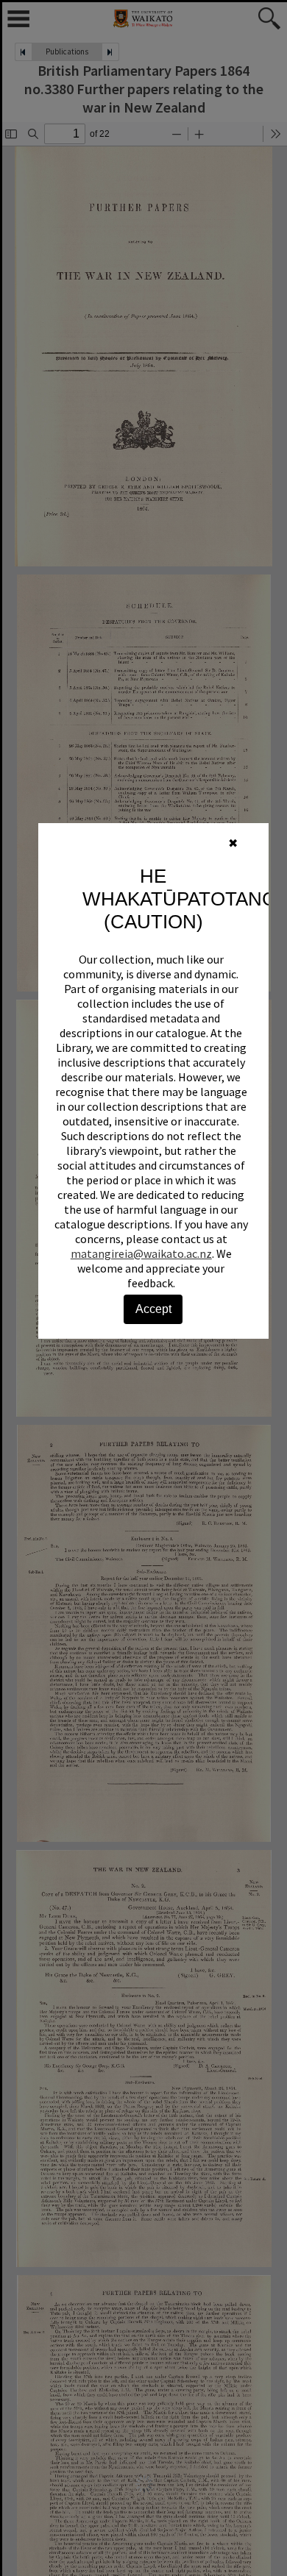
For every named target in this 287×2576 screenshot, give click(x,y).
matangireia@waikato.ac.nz (141, 1253)
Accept (153, 1309)
